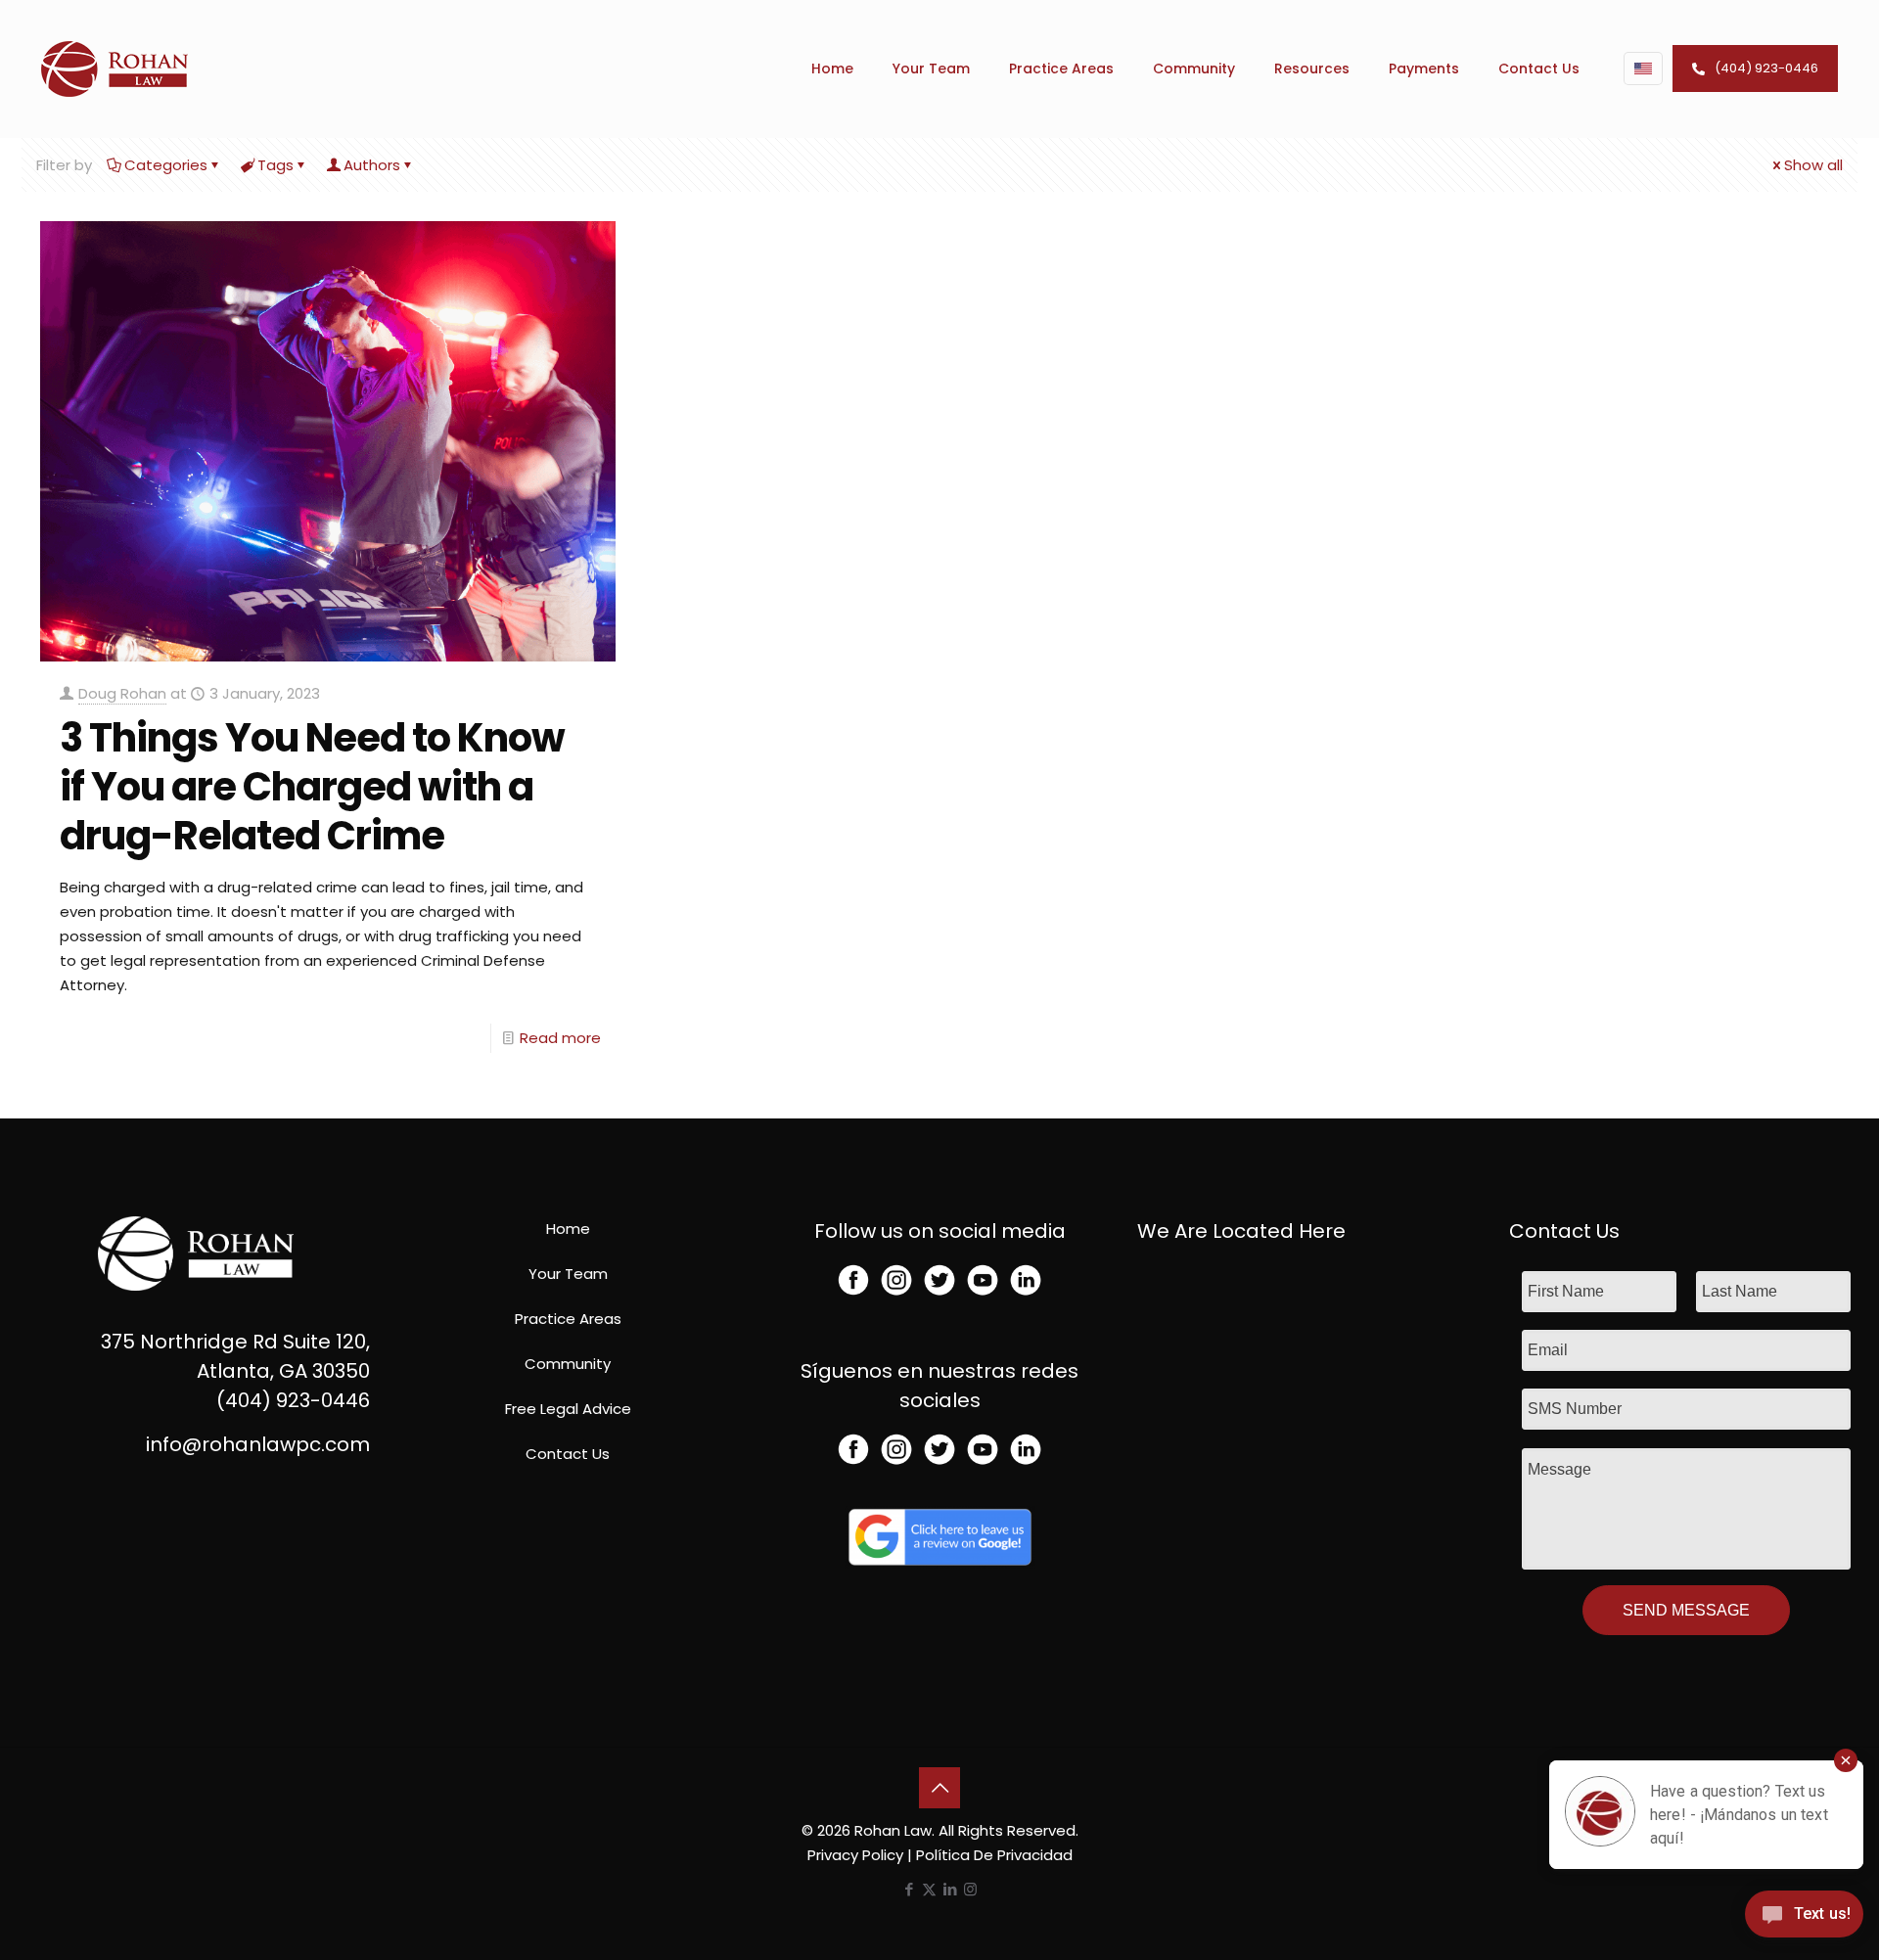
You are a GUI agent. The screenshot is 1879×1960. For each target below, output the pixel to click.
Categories (166, 165)
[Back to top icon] (939, 1788)
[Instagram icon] (970, 1889)
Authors (372, 165)
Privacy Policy (855, 1855)
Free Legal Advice (568, 1409)
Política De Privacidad (994, 1855)
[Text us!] (1804, 1919)
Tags (275, 165)
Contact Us (568, 1454)
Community (568, 1364)
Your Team (568, 1274)
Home (568, 1229)
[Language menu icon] (1643, 68)
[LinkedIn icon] (950, 1889)
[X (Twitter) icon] (929, 1889)
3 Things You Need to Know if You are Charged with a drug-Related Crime (312, 787)
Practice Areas (568, 1319)
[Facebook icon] (909, 1889)
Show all (1813, 165)
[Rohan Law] (115, 68)
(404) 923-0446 (1766, 68)
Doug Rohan (122, 693)
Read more (560, 1038)
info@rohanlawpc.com (258, 1444)
